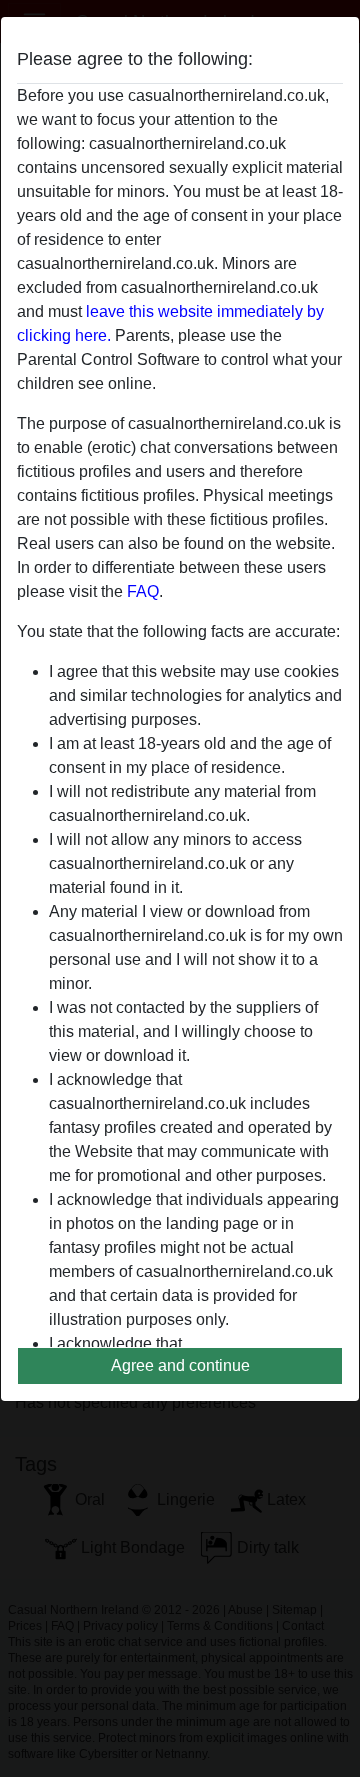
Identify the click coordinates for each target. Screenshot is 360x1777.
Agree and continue (180, 1365)
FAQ (143, 591)
